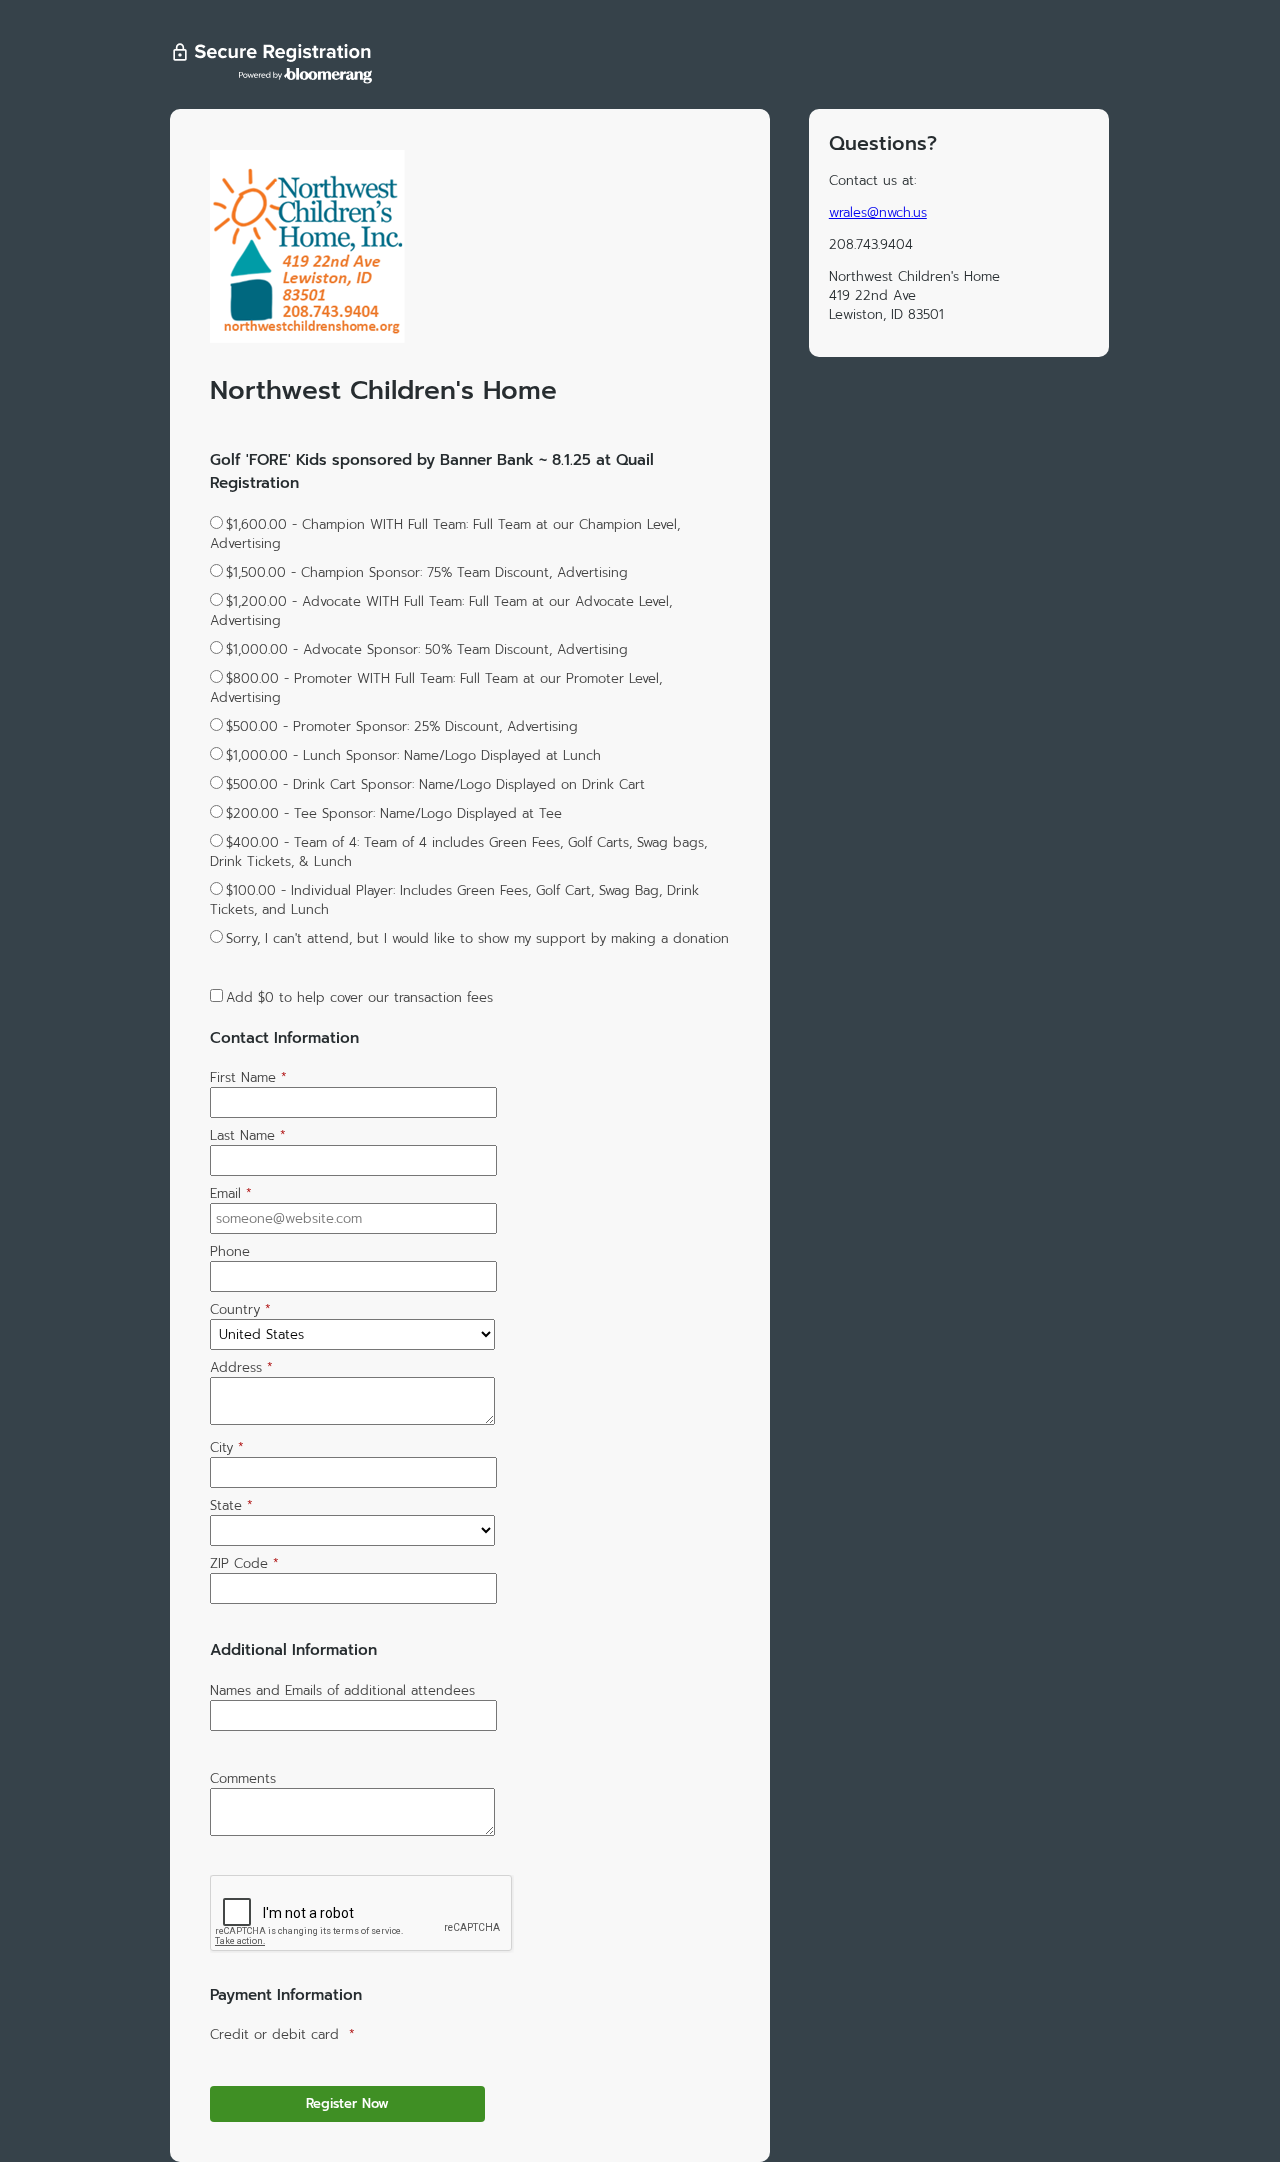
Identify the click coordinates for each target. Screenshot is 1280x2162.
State (231, 1505)
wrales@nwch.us (878, 212)
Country (240, 1309)
